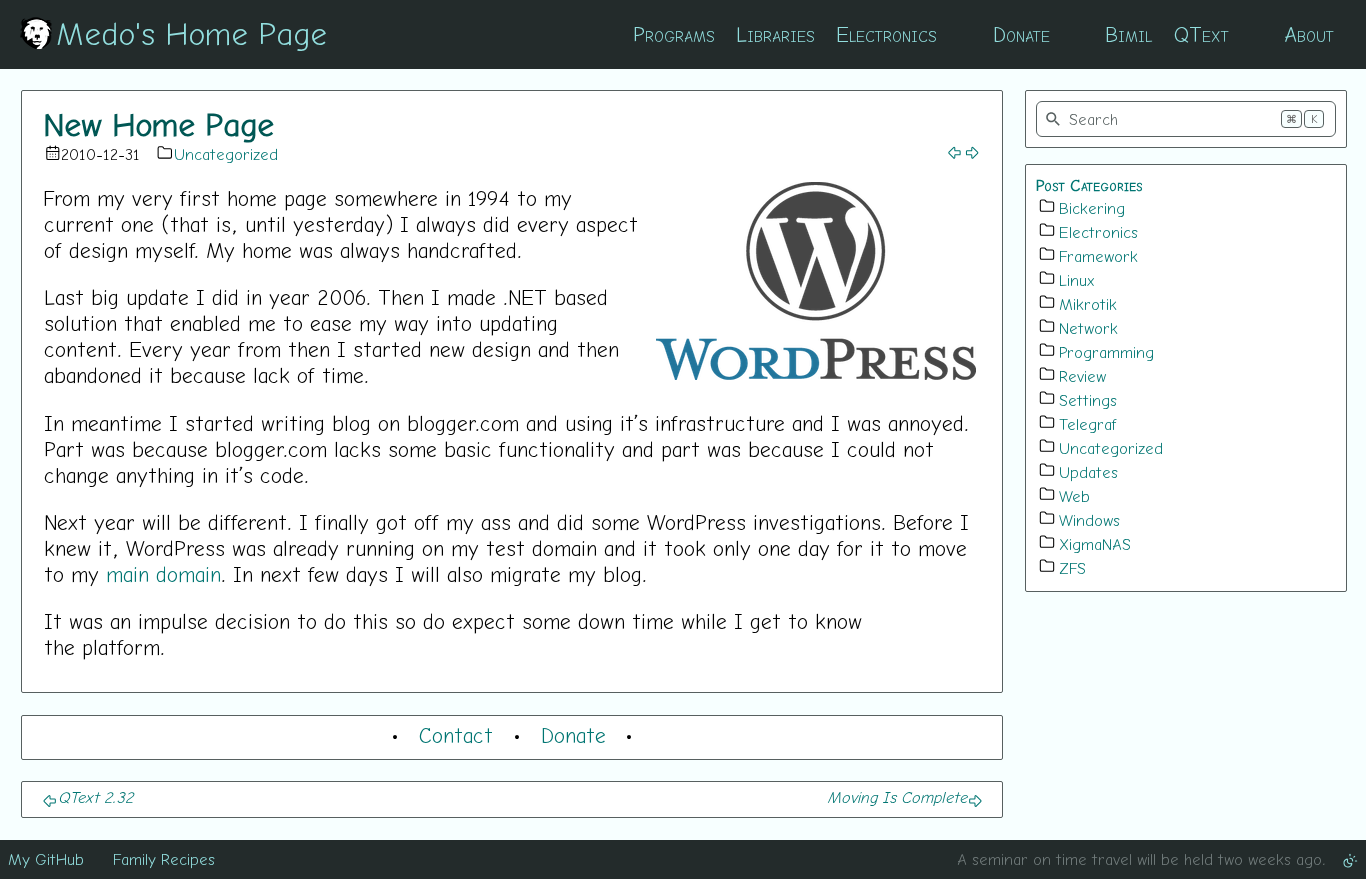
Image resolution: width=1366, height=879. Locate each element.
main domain (163, 574)
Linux (1077, 280)
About (1309, 34)
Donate (1021, 34)
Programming (1106, 352)
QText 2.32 (95, 797)
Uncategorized (226, 154)
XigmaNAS (1095, 544)
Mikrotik (1088, 304)
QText (1201, 34)
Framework (1098, 256)
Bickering (1092, 208)
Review (1082, 376)
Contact (456, 735)
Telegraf (1088, 424)
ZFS (1072, 568)
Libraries (775, 34)
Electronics (886, 34)
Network (1088, 328)
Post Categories (1089, 185)
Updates (1088, 472)
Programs (674, 34)
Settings (1088, 400)
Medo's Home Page (191, 33)
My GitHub (46, 859)
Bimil (1128, 34)
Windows (1089, 520)
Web (1074, 496)
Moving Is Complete (897, 797)
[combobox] (1186, 119)
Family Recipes (164, 859)
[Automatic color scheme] (1350, 859)
